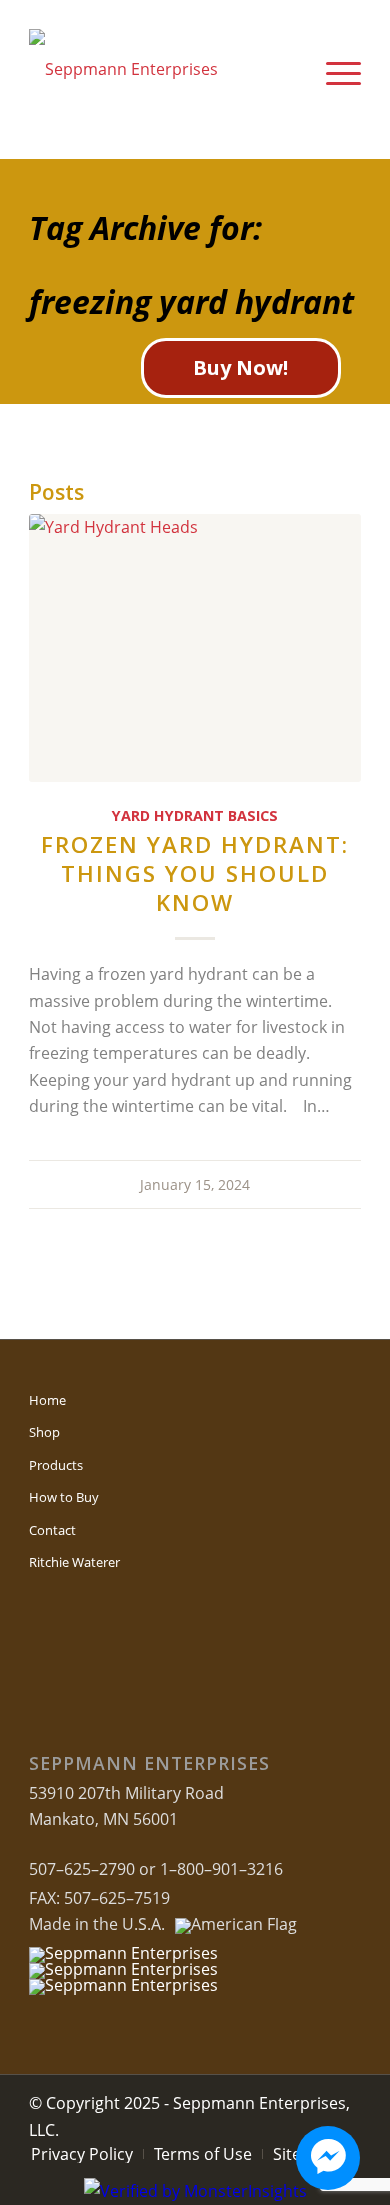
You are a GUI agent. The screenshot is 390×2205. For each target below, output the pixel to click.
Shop (44, 1432)
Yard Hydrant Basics (195, 815)
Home (47, 1400)
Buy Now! (240, 367)
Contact (52, 1530)
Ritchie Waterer (74, 1562)
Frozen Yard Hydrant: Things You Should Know (195, 873)
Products (56, 1465)
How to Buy (64, 1497)
